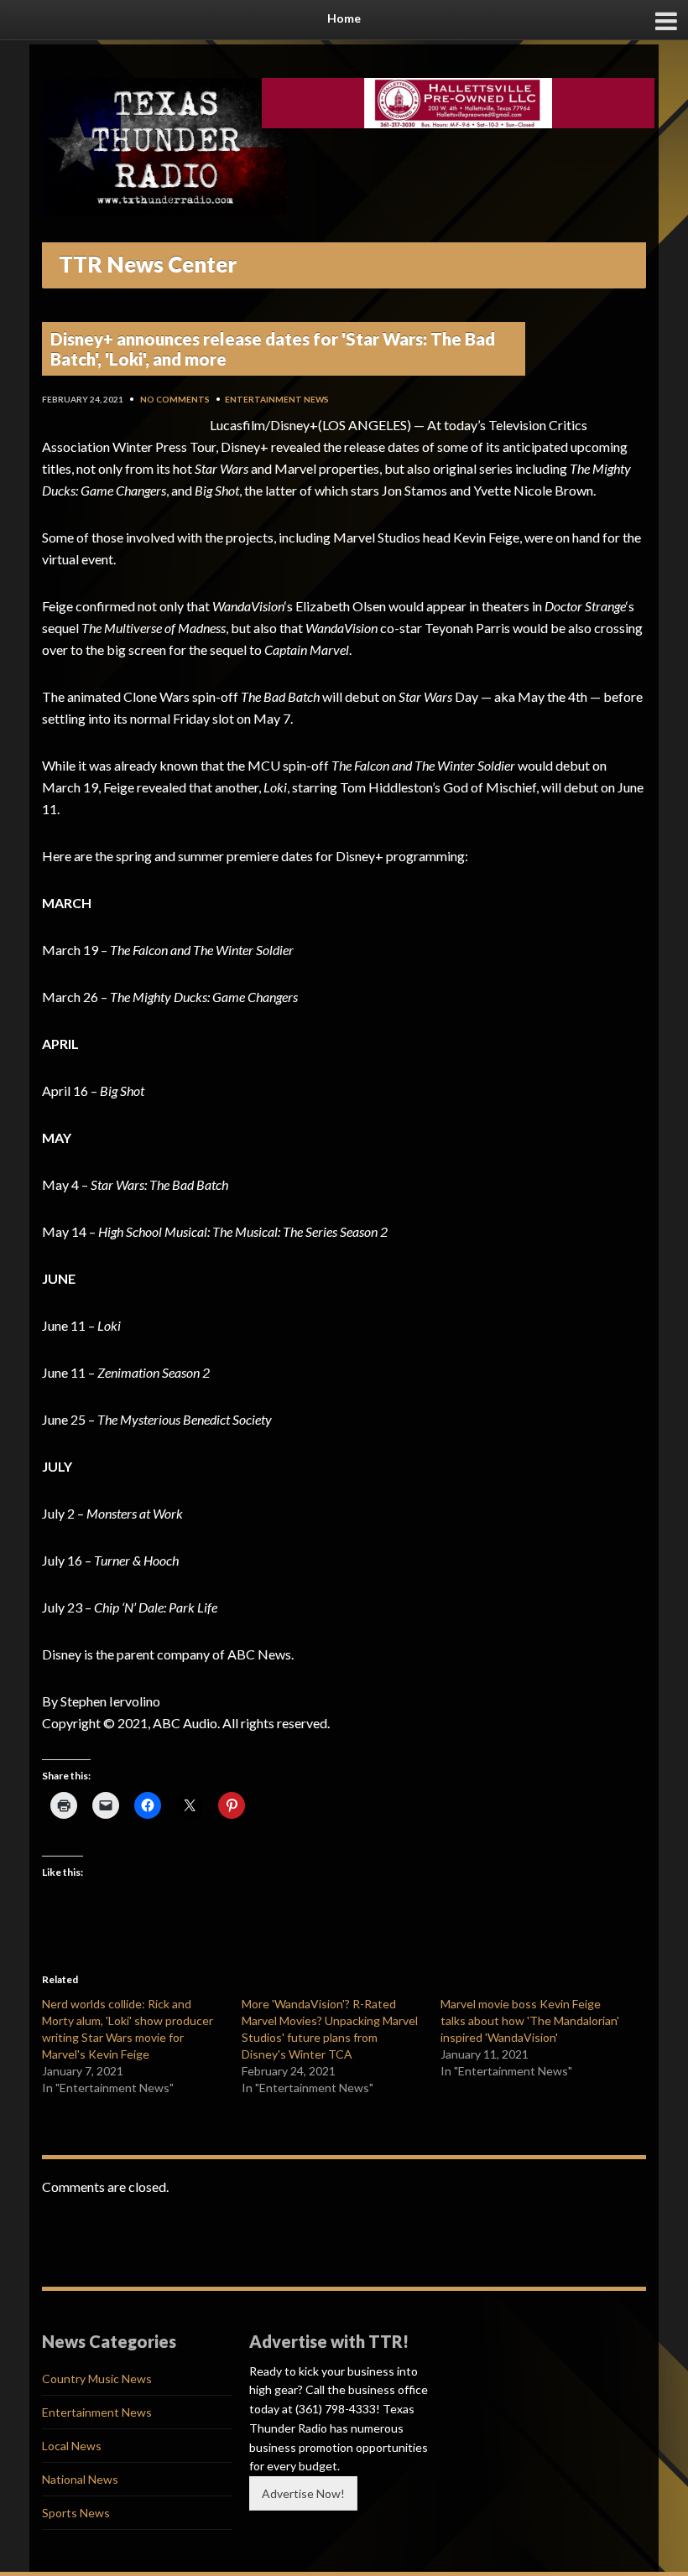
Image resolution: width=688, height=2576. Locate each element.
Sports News (76, 2513)
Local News (72, 2446)
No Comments (175, 399)
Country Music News (97, 2379)
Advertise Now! (303, 2493)
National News (80, 2479)
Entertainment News (277, 399)
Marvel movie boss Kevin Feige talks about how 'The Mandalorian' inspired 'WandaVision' (530, 2020)
